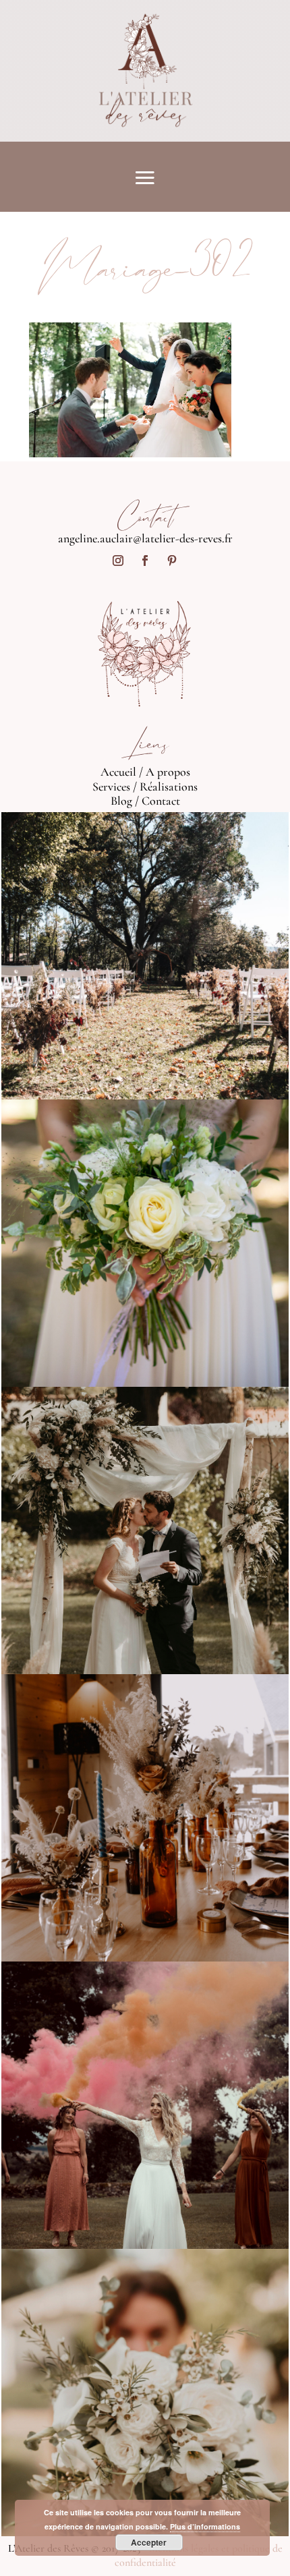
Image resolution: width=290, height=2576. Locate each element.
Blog (121, 801)
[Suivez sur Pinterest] (172, 561)
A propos (168, 772)
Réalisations (169, 786)
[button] (130, 390)
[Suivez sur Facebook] (145, 561)
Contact (161, 801)
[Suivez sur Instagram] (118, 561)
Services (111, 786)
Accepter (149, 2542)
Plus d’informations (205, 2526)
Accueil (118, 772)
